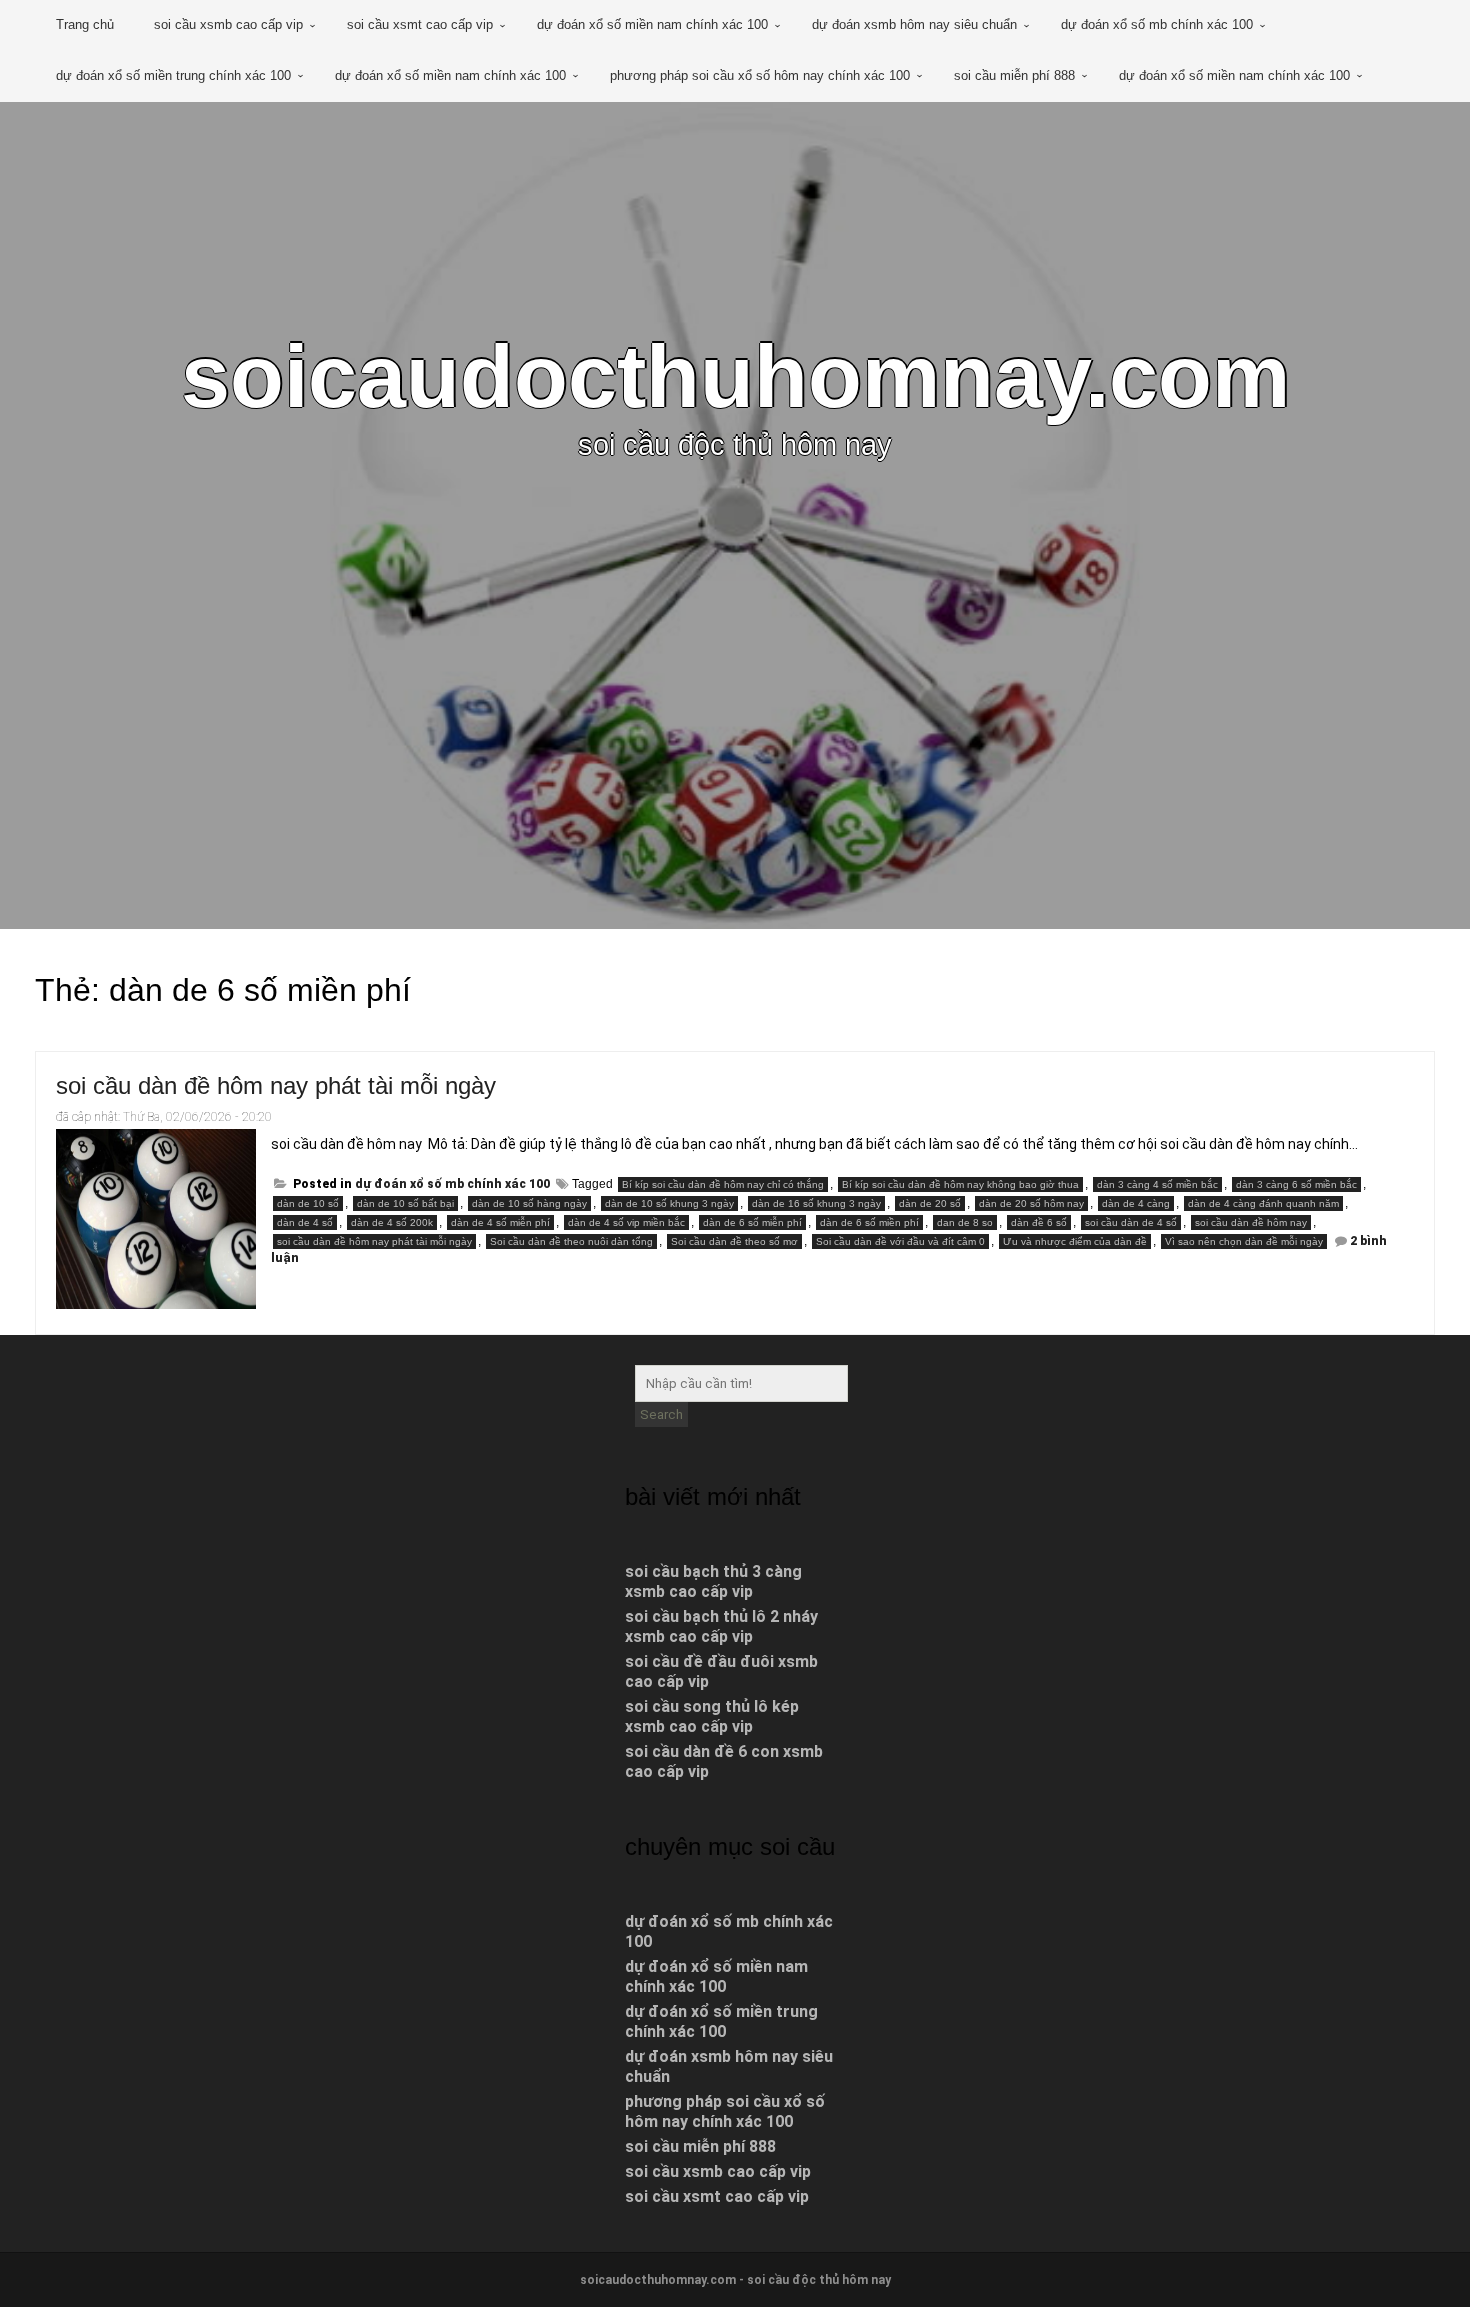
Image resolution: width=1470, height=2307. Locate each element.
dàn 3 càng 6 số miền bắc (1296, 1184)
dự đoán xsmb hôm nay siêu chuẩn (914, 24)
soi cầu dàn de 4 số (1131, 1222)
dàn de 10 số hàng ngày (529, 1203)
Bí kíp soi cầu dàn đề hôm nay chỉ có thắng (723, 1184)
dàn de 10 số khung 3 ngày (669, 1203)
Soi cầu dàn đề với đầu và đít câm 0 (900, 1241)
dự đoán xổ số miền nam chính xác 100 (652, 24)
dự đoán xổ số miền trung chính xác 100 (173, 75)
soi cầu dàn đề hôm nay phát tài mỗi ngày (276, 1085)
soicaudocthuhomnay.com (735, 376)
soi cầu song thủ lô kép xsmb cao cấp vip (712, 1716)
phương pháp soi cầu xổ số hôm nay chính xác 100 (760, 75)
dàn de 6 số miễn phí (752, 1222)
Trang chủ (85, 24)
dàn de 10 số (308, 1203)
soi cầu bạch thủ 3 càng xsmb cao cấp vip (713, 1581)
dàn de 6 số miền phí (869, 1222)
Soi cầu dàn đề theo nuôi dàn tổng (571, 1241)
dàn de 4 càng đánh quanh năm (1263, 1203)
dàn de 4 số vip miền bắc (626, 1222)
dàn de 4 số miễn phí (500, 1222)
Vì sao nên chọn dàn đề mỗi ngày (1244, 1241)
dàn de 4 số (305, 1222)
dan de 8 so (965, 1222)
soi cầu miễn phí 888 (1014, 75)
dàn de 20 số (930, 1203)
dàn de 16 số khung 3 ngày (816, 1203)
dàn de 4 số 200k (392, 1222)
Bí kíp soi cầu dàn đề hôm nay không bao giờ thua (960, 1184)
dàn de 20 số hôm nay (1031, 1203)
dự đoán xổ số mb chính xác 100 (1157, 24)
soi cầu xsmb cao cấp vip (228, 24)
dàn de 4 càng (1136, 1203)
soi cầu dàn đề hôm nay (1251, 1222)
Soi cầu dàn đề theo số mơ (734, 1241)
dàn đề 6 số (1039, 1222)
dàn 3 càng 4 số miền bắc (1157, 1184)
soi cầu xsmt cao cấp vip (420, 24)
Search (661, 1414)
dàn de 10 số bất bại (405, 1203)
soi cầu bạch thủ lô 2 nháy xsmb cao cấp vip (721, 1626)
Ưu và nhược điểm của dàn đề (1075, 1241)
